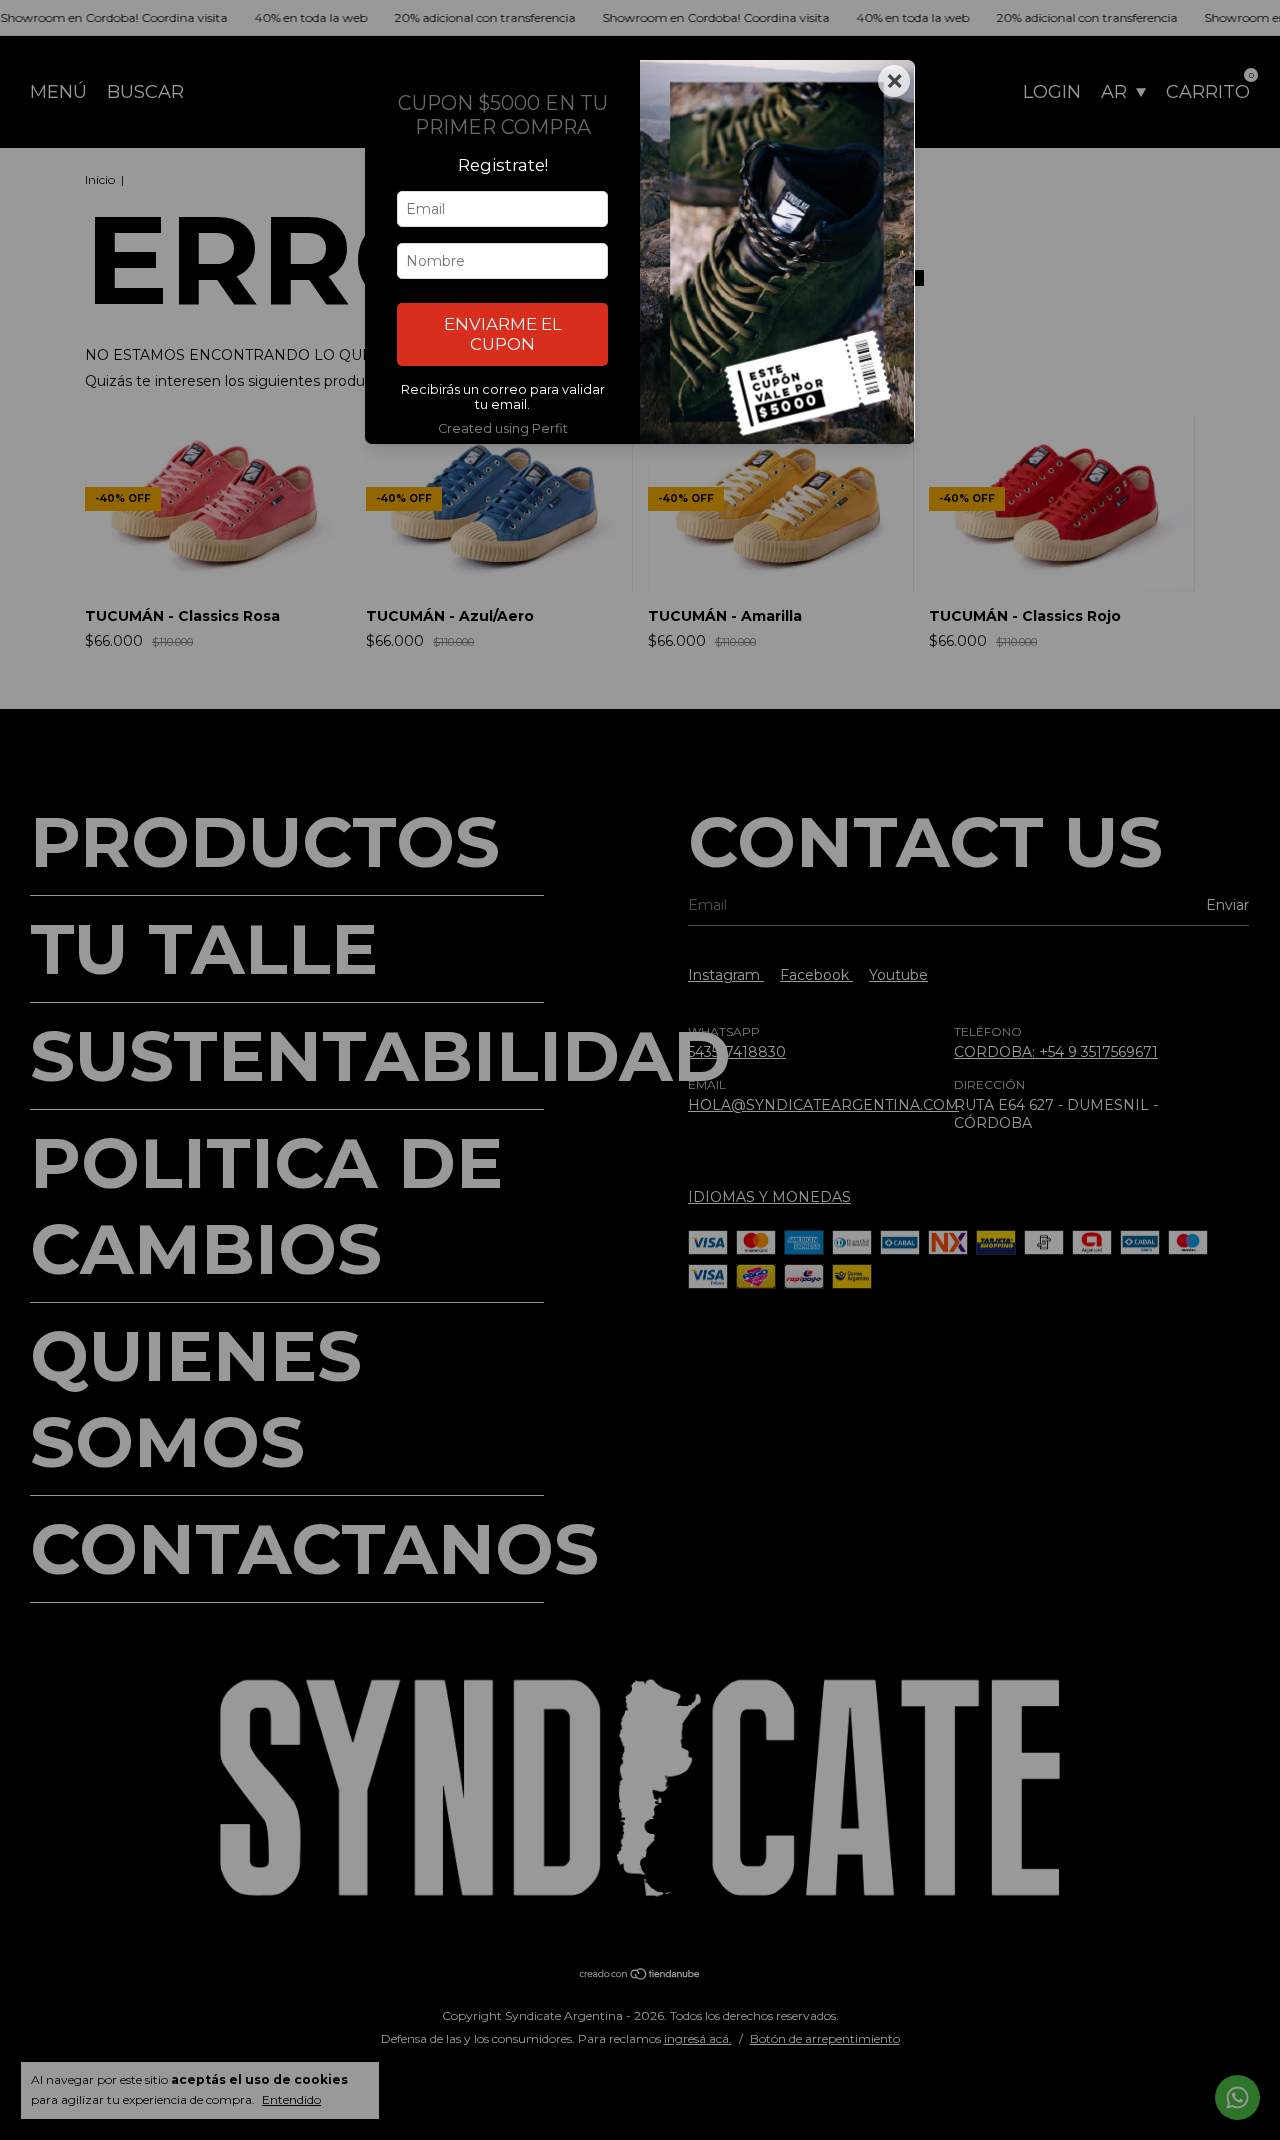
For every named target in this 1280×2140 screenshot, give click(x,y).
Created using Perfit (503, 428)
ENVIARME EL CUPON (503, 334)
